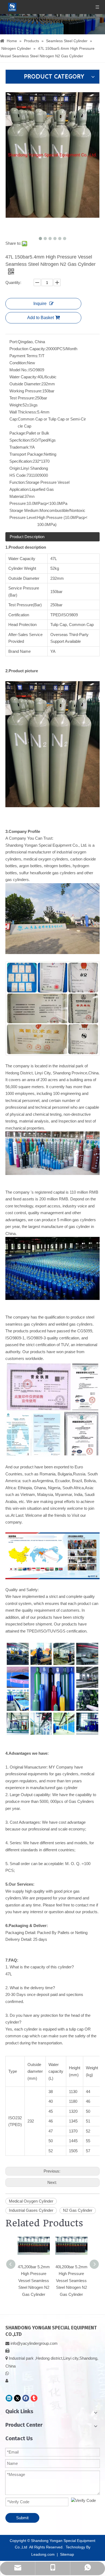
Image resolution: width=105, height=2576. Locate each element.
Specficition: (20, 440)
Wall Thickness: (23, 412)
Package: (18, 433)
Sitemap (67, 2554)
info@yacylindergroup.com (34, 2343)
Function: (17, 482)
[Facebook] (26, 2398)
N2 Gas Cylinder (78, 2210)
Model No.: (19, 370)
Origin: (15, 468)
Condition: (18, 363)
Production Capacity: (28, 349)
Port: (14, 342)
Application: (20, 489)
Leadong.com (43, 2554)
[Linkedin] (9, 2398)
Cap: (14, 419)
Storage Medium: (24, 510)
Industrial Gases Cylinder (31, 2210)
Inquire (40, 304)
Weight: (16, 405)
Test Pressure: (22, 398)
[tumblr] (34, 2398)
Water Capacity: (23, 377)
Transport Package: (27, 454)
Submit (22, 2518)
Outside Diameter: (25, 384)
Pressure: (18, 503)
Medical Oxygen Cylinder (31, 2201)
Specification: (21, 461)
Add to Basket (41, 318)
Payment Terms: (24, 356)
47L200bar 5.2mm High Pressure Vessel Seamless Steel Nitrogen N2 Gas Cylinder (34, 2281)
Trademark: (20, 447)
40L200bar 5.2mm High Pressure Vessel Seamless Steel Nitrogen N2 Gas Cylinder (71, 2281)
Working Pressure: (26, 391)
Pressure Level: (23, 517)
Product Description (27, 537)
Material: (17, 496)
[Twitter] (17, 2398)
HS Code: (18, 475)
